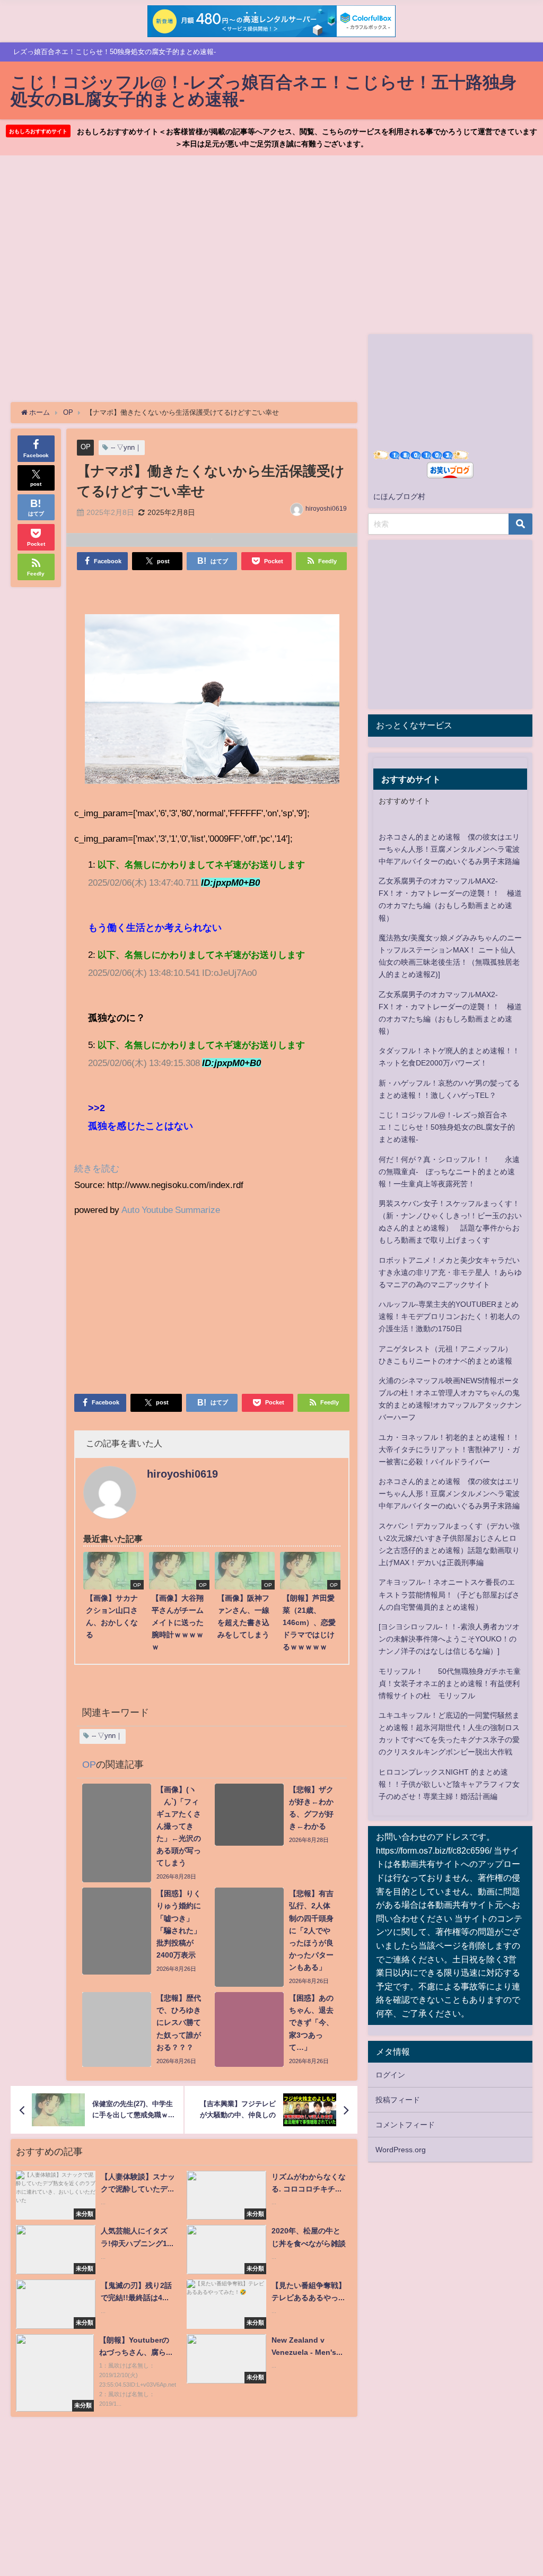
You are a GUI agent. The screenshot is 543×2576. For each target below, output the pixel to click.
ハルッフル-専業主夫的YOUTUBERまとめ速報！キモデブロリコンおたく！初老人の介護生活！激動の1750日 (449, 1316)
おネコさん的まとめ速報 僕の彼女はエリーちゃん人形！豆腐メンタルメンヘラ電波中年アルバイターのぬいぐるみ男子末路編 (449, 849)
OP (86, 447)
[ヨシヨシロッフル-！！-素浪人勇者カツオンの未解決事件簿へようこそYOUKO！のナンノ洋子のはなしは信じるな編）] (449, 1639)
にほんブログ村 (399, 496)
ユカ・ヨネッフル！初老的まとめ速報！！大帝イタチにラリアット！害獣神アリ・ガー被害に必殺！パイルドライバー (449, 1449)
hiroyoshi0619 (326, 509)
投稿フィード (398, 2100)
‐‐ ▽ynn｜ (126, 447)
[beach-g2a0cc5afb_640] (212, 703)
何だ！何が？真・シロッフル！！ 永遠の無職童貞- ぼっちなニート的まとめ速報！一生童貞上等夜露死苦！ (449, 1172)
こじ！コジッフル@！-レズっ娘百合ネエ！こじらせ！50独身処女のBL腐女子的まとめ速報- (447, 1127)
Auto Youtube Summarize (171, 1210)
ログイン (390, 2075)
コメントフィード (405, 2125)
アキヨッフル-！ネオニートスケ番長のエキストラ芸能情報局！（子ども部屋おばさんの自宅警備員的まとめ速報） (449, 1594)
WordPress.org (401, 2150)
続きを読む (97, 1168)
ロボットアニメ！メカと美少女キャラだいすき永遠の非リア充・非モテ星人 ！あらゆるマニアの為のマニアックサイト (450, 1272)
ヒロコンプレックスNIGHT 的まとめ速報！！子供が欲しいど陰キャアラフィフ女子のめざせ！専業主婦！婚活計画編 (449, 1784)
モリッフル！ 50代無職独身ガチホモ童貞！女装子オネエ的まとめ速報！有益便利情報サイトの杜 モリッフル (450, 1683)
